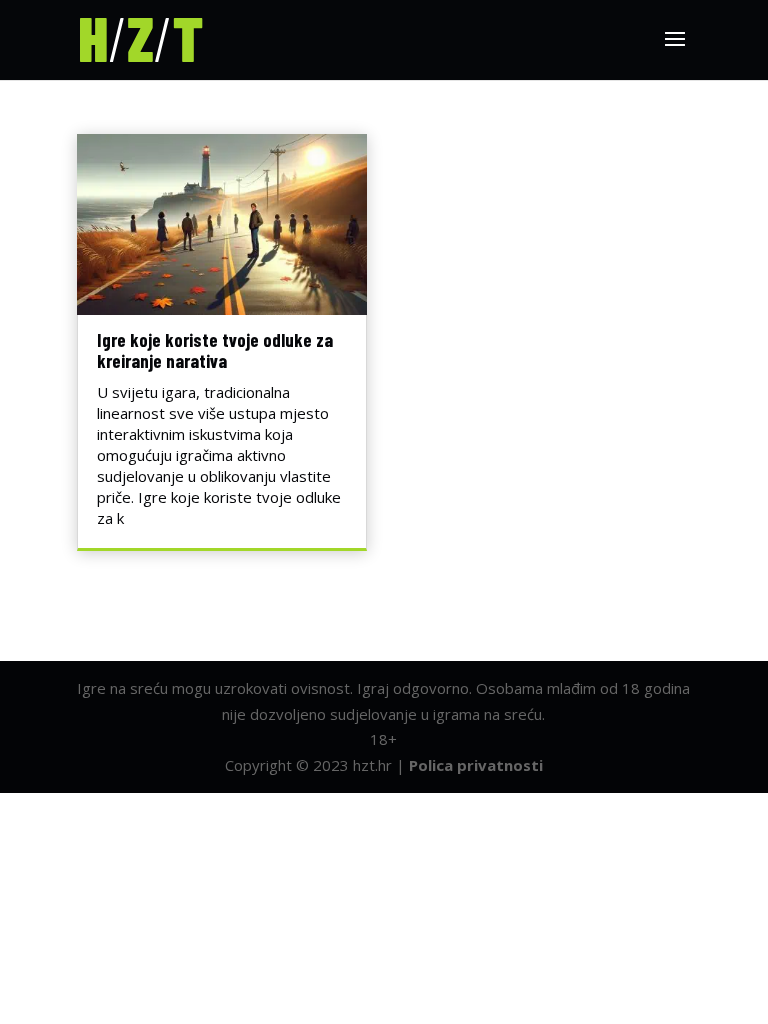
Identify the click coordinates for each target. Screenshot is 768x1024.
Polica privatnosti (476, 765)
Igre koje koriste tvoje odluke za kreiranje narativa (215, 350)
